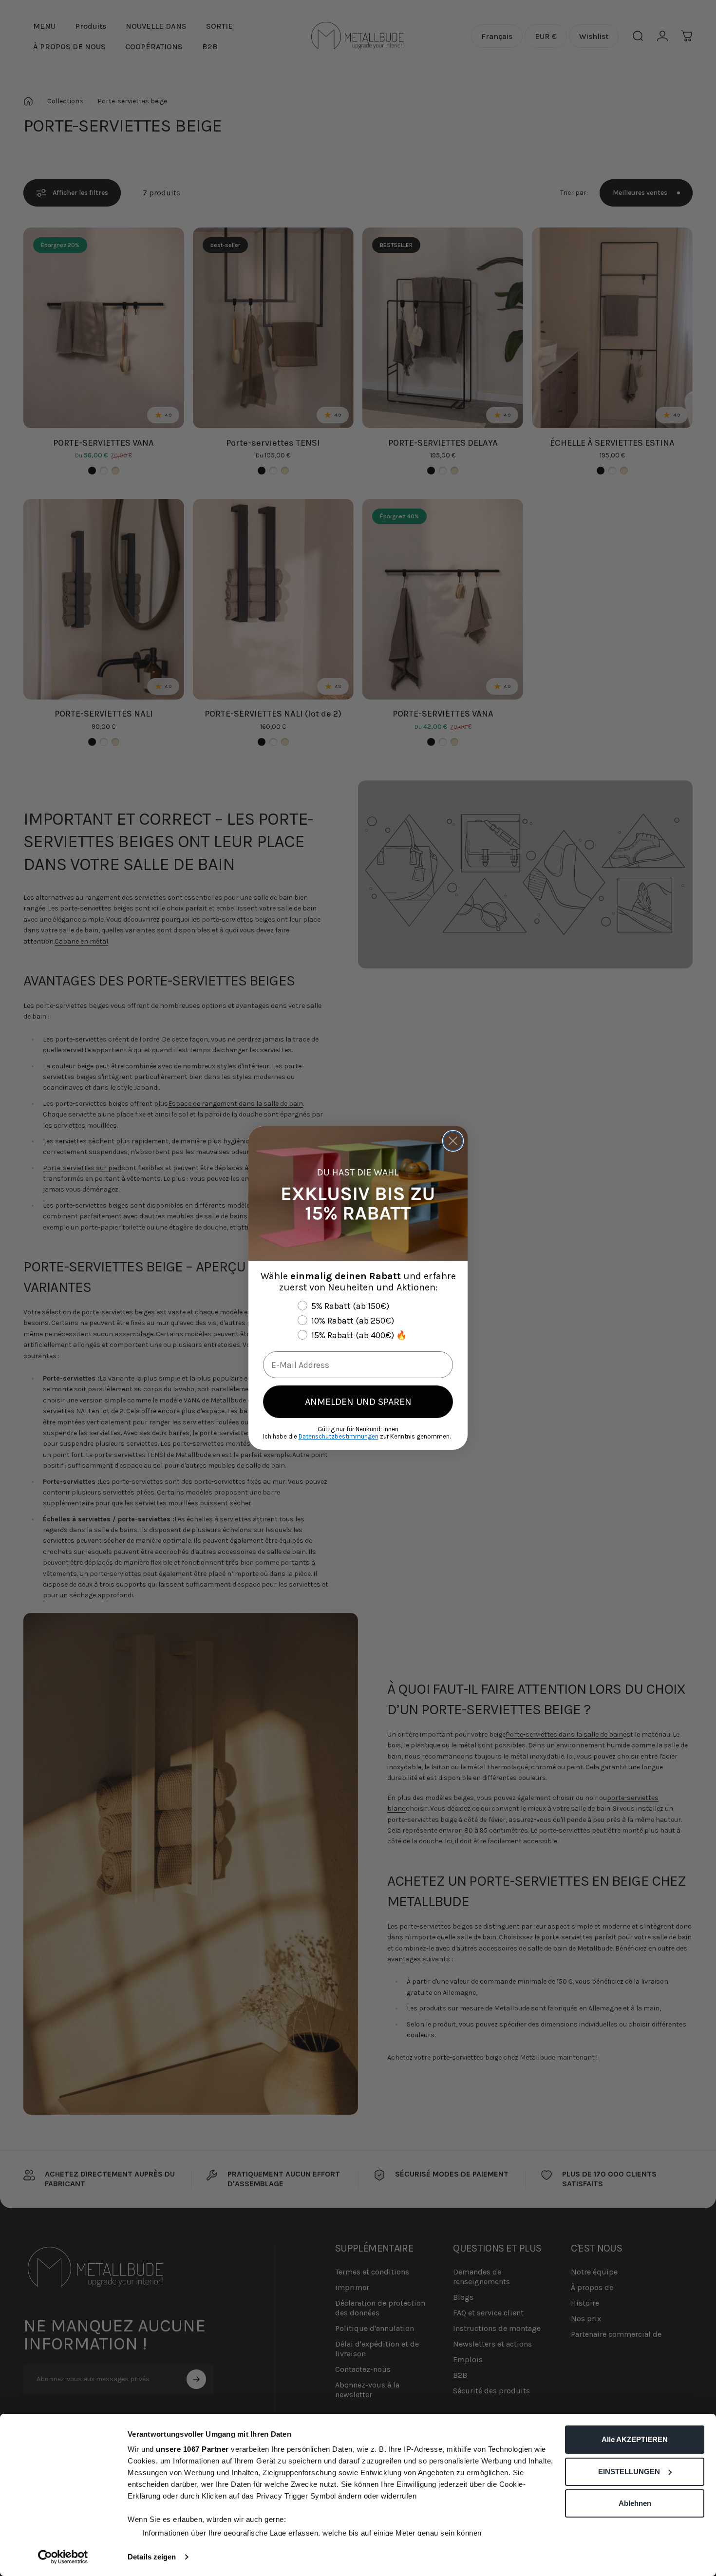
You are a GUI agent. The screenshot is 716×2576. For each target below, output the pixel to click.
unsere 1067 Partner (192, 2449)
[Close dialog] (453, 1141)
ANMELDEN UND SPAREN (358, 1402)
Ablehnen (635, 2503)
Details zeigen (152, 2557)
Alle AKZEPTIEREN (635, 2439)
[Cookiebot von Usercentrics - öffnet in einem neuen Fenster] (63, 2557)
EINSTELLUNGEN (629, 2472)
